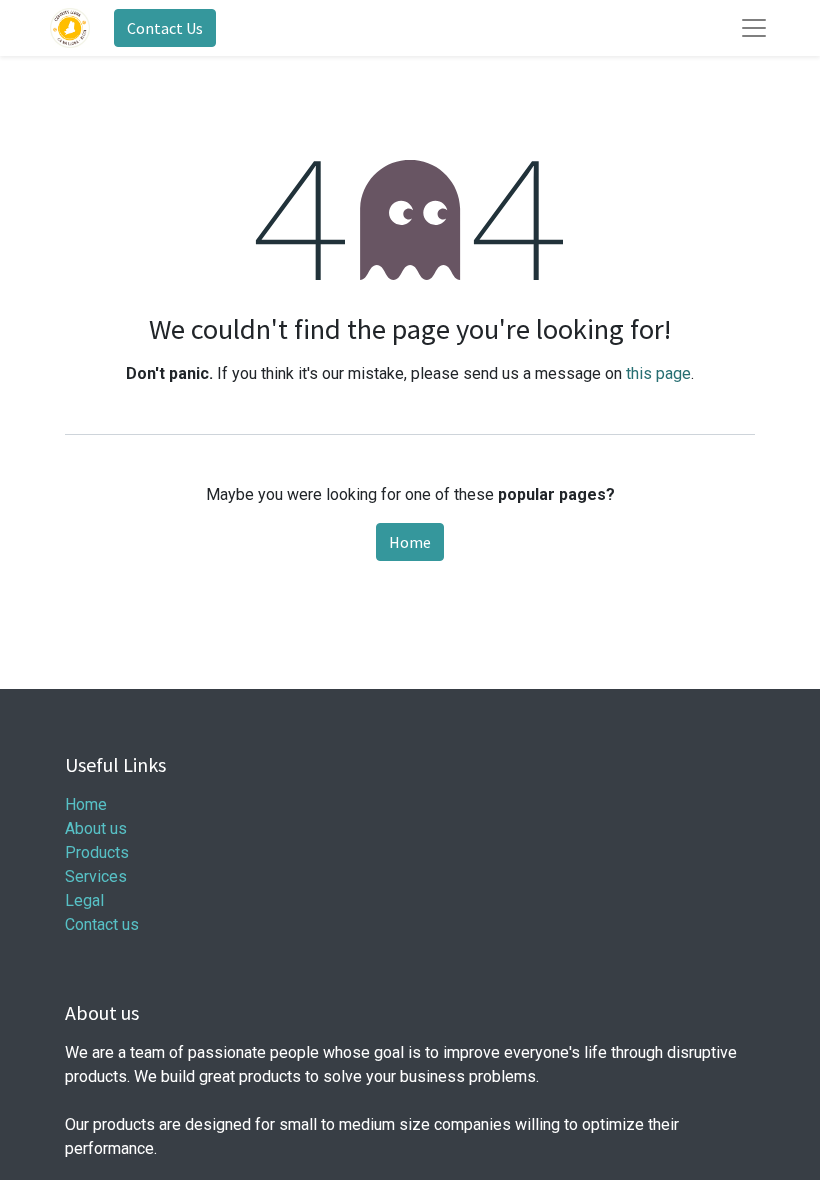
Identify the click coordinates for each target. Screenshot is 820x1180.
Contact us (102, 924)
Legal (84, 900)
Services (96, 876)
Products (97, 852)
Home (410, 542)
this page (658, 373)
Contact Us (165, 28)
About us (96, 828)
